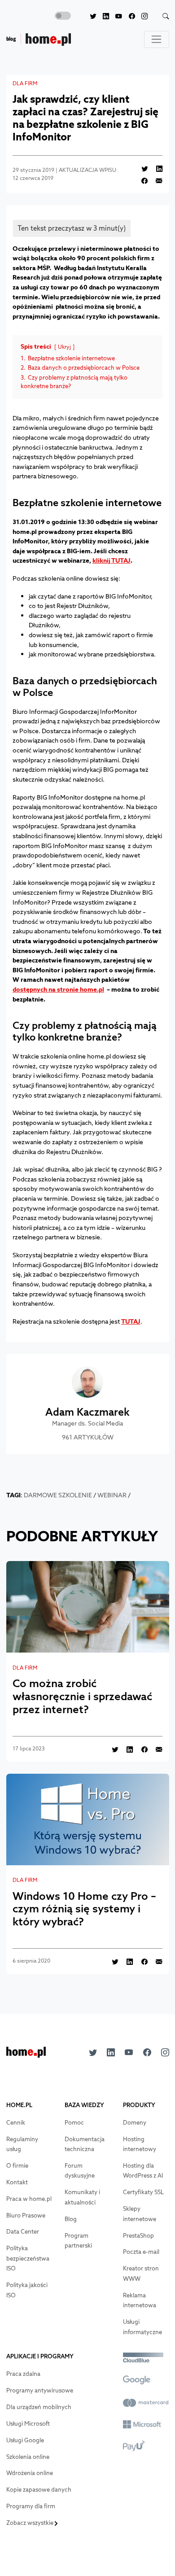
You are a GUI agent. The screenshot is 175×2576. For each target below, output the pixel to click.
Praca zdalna (23, 2374)
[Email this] (156, 181)
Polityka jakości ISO (27, 2290)
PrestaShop (138, 2236)
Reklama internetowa (140, 2300)
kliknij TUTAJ (112, 560)
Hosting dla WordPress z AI (143, 2171)
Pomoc (74, 2123)
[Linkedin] (103, 16)
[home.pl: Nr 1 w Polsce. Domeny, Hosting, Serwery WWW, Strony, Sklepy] (26, 2055)
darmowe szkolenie (58, 1495)
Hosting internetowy (140, 2144)
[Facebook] (128, 16)
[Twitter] (90, 16)
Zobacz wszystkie (31, 2523)
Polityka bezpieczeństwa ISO (28, 2258)
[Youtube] (116, 16)
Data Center (23, 2232)
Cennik (16, 2123)
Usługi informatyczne (142, 2327)
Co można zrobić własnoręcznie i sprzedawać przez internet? (82, 1696)
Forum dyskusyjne (80, 2171)
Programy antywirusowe (40, 2390)
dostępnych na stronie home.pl (58, 989)
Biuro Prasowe (26, 2215)
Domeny (135, 2123)
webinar (112, 1495)
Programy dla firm (31, 2506)
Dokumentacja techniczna (85, 2144)
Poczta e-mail (141, 2252)
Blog (71, 2219)
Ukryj (64, 347)
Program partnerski (78, 2241)
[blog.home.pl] (39, 40)
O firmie (17, 2166)
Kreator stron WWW (141, 2274)
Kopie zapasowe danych (39, 2490)
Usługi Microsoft (28, 2424)
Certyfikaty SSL (143, 2192)
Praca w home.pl (29, 2199)
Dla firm (25, 83)
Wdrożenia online (30, 2473)
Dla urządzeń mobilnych (39, 2407)
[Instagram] (141, 16)
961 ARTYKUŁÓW (88, 1437)
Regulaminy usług (22, 2144)
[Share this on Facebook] (141, 181)
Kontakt (17, 2182)
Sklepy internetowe (140, 2214)
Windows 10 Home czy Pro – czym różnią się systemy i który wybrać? (84, 1909)
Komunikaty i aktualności (82, 2197)
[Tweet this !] (141, 168)
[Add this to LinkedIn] (156, 168)
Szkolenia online (28, 2457)
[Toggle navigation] (157, 39)
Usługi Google (25, 2440)
